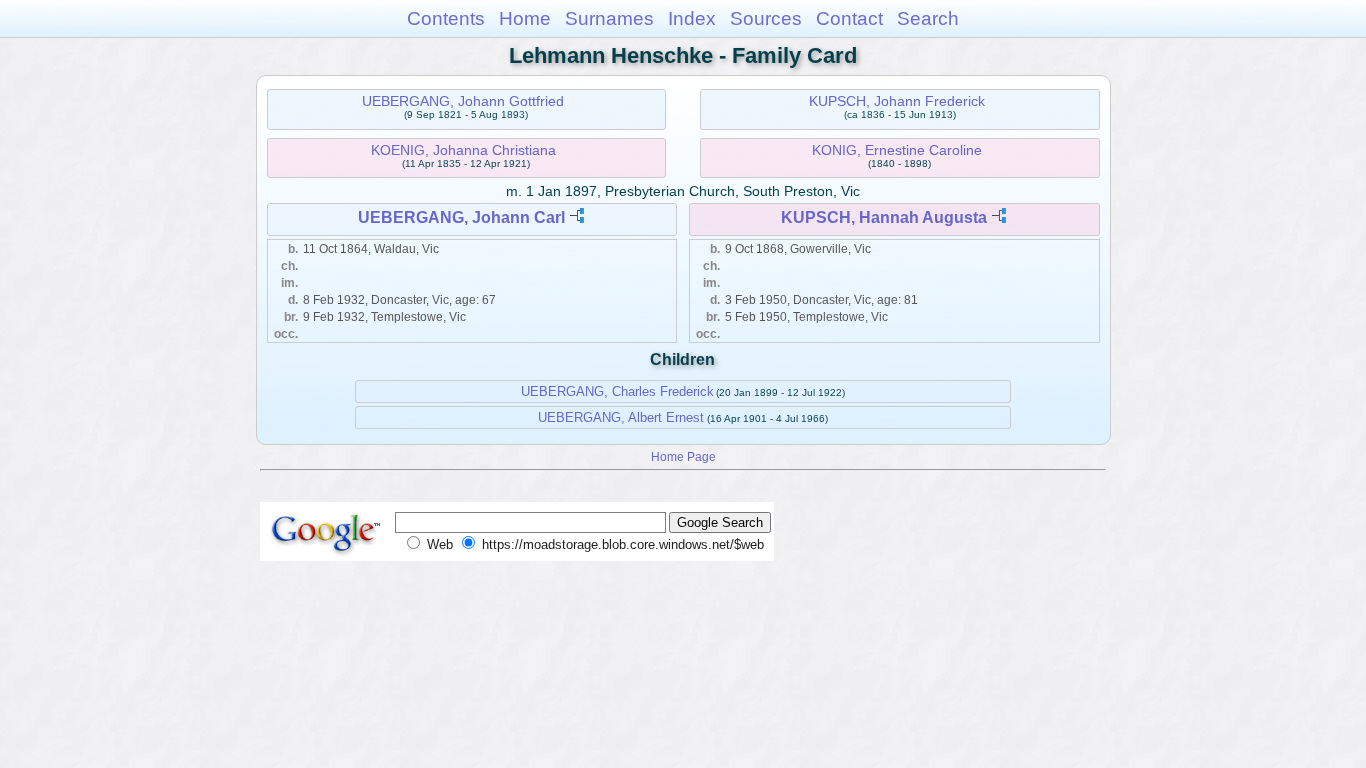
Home (525, 18)
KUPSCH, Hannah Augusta (884, 217)
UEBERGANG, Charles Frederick (617, 391)
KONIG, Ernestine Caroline (897, 150)
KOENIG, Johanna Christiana (463, 150)
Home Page (683, 456)
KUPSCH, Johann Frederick (897, 101)
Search (928, 18)
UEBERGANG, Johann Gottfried (463, 101)
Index (692, 18)
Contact (849, 18)
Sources (766, 18)
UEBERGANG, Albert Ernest (621, 417)
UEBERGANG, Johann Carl (461, 217)
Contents (446, 18)
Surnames (609, 18)
